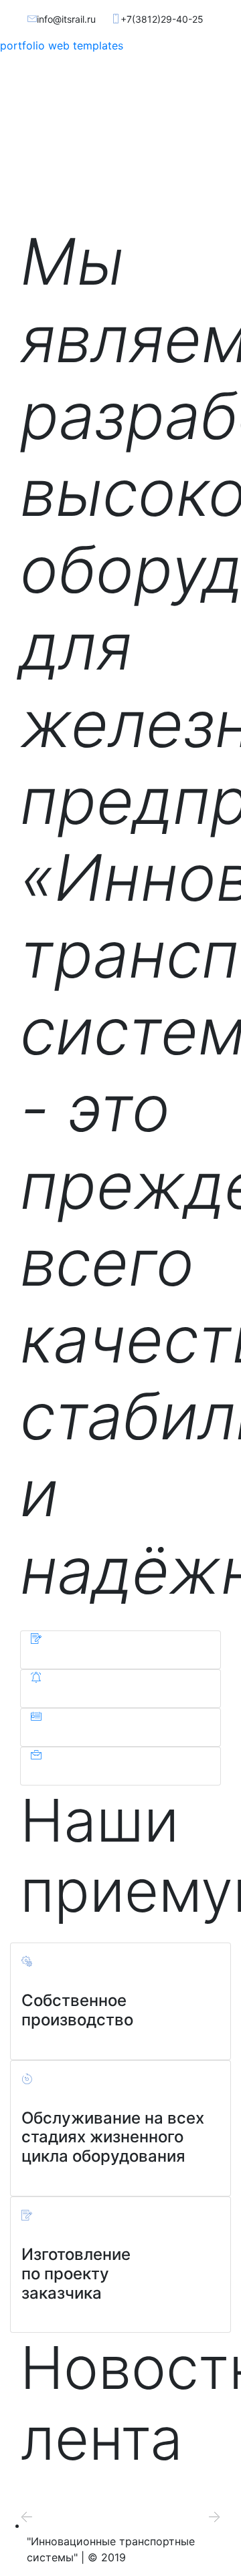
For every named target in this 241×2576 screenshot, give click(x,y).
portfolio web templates (62, 45)
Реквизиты (136, 1733)
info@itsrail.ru (66, 19)
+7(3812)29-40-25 (162, 19)
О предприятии (81, 1655)
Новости (128, 1694)
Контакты (136, 1771)
